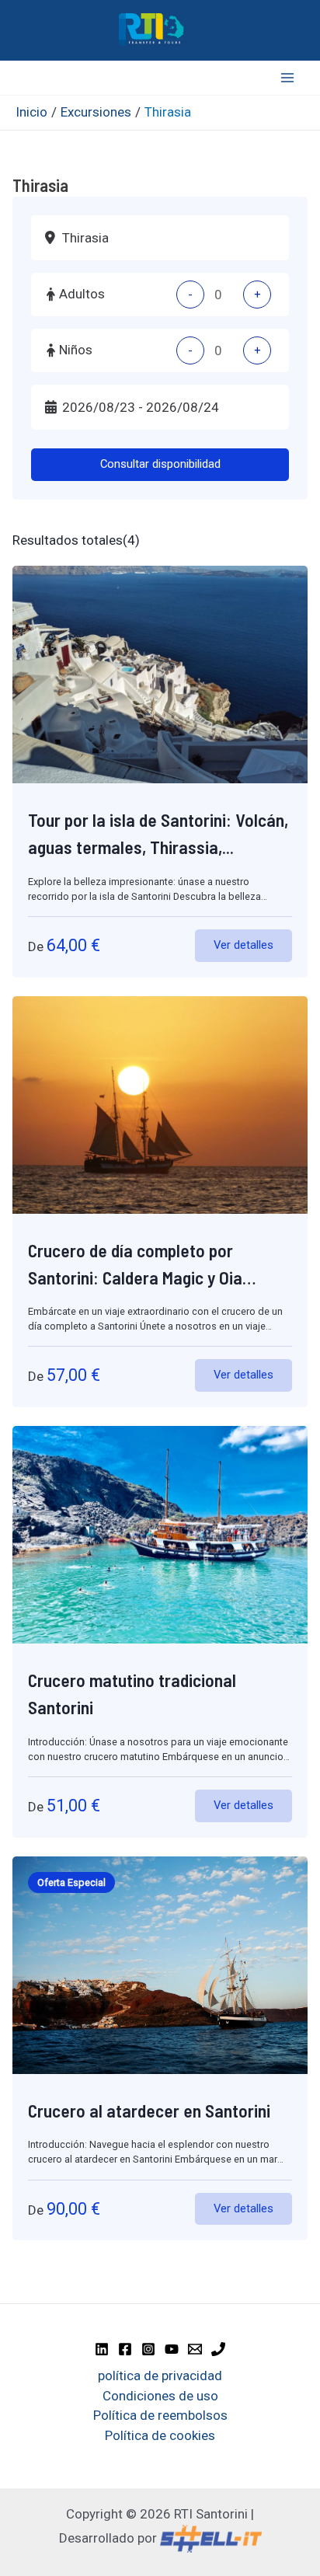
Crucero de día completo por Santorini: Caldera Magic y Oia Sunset (135, 1278)
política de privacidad (160, 2376)
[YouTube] (172, 2349)
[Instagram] (148, 2349)
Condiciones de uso (160, 2396)
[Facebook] (125, 2349)
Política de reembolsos (160, 2415)
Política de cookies (160, 2435)
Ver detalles (243, 945)
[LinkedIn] (102, 2349)
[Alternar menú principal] (287, 78)
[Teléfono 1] (218, 2349)
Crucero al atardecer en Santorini (149, 2111)
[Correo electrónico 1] (195, 2349)
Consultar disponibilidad (160, 464)
